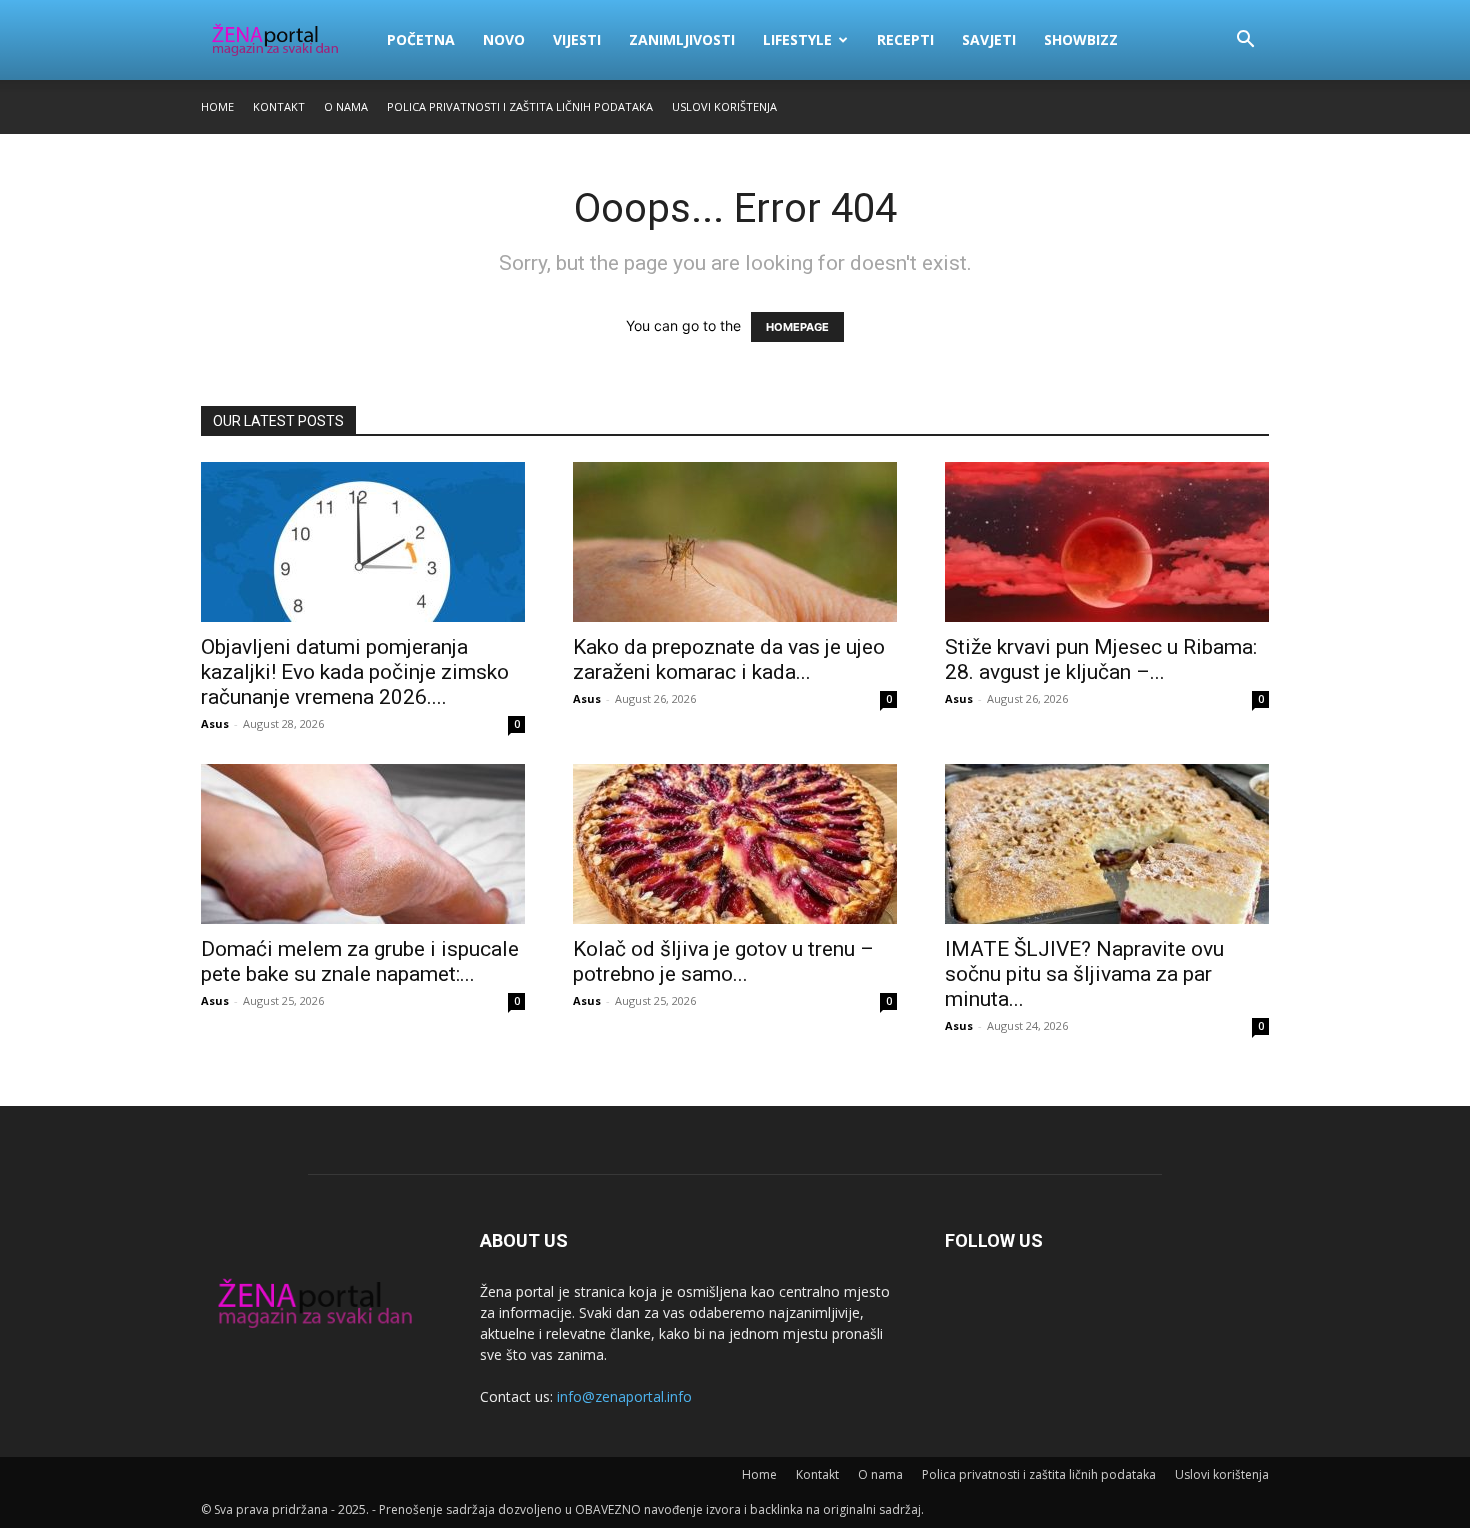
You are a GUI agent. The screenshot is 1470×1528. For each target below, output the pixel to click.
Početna (421, 39)
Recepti (905, 39)
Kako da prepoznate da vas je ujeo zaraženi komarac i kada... (729, 659)
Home (217, 106)
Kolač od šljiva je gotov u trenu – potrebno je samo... (723, 961)
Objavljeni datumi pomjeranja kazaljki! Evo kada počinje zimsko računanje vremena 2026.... (355, 672)
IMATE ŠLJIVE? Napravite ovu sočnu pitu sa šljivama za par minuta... (1084, 974)
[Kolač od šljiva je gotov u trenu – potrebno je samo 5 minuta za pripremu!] (735, 844)
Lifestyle (797, 39)
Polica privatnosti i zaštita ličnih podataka (520, 106)
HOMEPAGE (797, 327)
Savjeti (989, 39)
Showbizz (1081, 39)
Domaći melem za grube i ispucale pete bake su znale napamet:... (360, 961)
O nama (346, 106)
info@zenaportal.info (624, 1396)
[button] (1245, 41)
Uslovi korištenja (724, 106)
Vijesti (577, 39)
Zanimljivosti (682, 39)
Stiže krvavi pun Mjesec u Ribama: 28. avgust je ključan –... (1101, 659)
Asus (215, 723)
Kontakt (279, 106)
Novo (504, 39)
